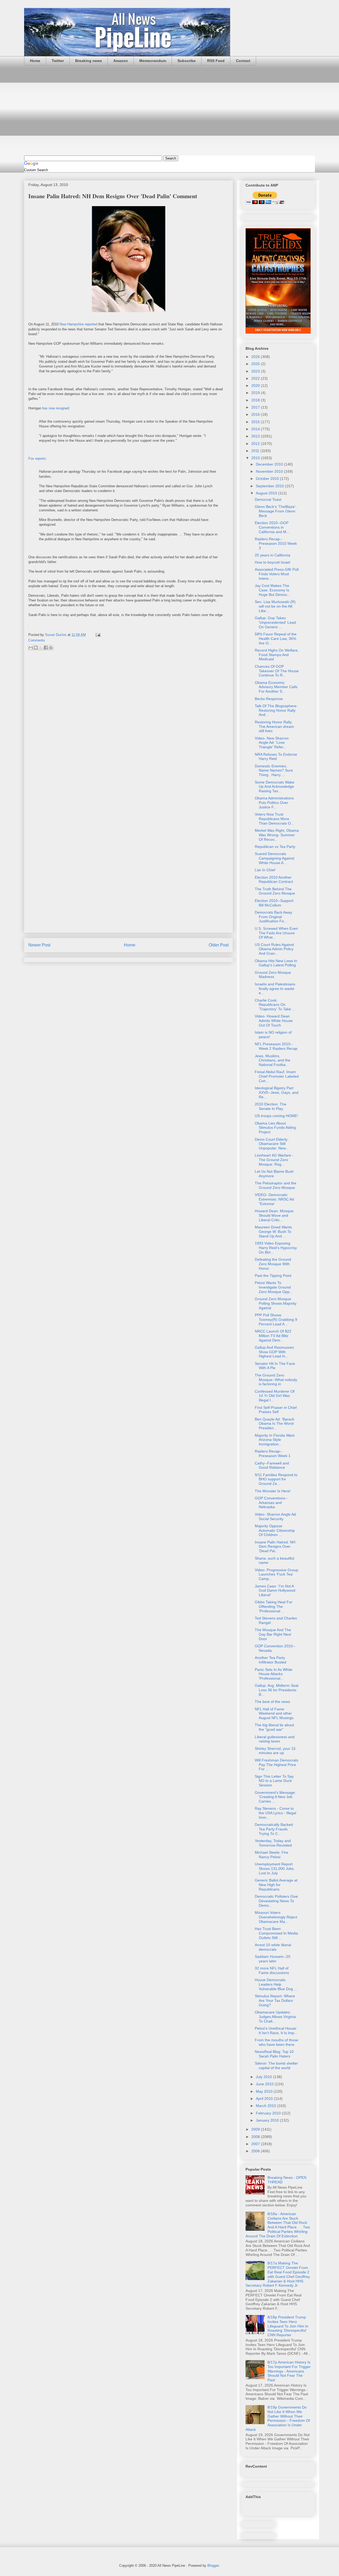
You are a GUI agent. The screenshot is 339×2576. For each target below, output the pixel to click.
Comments (37, 640)
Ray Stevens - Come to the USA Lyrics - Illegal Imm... (275, 1813)
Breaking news (89, 61)
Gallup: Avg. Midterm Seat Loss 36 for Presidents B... (277, 1690)
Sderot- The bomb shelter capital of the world (276, 2066)
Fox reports (37, 459)
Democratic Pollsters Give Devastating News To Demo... (276, 1901)
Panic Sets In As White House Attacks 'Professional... (274, 1674)
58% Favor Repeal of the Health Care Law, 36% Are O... (276, 639)
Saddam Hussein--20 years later (273, 1959)
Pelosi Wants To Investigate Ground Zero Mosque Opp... (274, 1287)
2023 (256, 371)
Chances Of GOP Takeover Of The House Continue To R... (277, 671)
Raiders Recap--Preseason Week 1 (273, 1453)
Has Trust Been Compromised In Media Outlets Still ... (276, 1933)
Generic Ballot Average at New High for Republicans (276, 1885)
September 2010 (270, 486)
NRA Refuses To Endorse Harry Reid (276, 757)
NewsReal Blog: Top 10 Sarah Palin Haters (274, 2054)
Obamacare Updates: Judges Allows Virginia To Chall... (275, 2017)
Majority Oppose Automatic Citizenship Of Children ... (275, 1530)
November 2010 (270, 471)
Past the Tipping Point (273, 1276)
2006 (256, 2151)
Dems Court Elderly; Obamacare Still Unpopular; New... (272, 1144)
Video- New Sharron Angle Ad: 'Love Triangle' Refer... (272, 743)
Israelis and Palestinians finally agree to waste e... (275, 989)
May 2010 (265, 2091)
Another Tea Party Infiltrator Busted (271, 1660)
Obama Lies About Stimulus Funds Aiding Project (275, 1128)
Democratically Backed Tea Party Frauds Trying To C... (274, 1829)
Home (35, 61)
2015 (256, 422)
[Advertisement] (169, 110)
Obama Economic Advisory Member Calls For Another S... (276, 687)
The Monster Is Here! (273, 1491)
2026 (256, 357)
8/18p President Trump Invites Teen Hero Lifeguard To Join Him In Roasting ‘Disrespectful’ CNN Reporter (288, 2326)
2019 (256, 393)
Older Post (219, 945)
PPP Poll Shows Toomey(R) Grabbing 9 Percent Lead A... (276, 1320)
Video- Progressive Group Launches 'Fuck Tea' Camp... (276, 1574)
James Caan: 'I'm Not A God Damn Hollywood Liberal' (275, 1591)
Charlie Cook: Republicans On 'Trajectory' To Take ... (275, 1005)
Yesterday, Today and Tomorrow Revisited (273, 1843)
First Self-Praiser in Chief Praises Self (276, 1410)
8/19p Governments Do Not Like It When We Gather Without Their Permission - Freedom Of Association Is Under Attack (278, 2418)
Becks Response (269, 699)
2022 (256, 378)
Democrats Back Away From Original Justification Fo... (273, 917)
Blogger (213, 2566)
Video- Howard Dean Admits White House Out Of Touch (274, 1021)
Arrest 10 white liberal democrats (273, 1947)
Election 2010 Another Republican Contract (274, 880)
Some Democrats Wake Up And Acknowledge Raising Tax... (275, 787)
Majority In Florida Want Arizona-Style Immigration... (275, 1440)
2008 (256, 2137)
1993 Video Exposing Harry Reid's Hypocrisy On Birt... (276, 1248)
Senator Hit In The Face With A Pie (275, 1366)
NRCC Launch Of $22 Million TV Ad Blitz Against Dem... (273, 1336)
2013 (256, 436)
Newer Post (39, 945)
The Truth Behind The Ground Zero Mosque (275, 891)
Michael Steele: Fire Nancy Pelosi (271, 1855)
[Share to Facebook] (46, 648)
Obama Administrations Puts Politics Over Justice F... (274, 803)
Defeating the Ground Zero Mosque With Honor (273, 1264)
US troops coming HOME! (276, 1116)
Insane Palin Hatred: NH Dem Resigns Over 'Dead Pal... (275, 1547)
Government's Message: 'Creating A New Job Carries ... (275, 1797)
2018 (256, 400)
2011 (256, 451)
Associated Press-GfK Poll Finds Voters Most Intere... (277, 574)
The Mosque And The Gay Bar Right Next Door (273, 1634)
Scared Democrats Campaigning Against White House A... (275, 858)
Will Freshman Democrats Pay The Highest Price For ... (276, 1765)
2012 (256, 444)
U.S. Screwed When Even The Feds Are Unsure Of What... (276, 933)
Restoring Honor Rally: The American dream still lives (274, 727)
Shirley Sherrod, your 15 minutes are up (275, 1751)
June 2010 (265, 2084)
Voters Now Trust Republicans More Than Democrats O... (274, 819)
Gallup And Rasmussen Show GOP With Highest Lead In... (274, 1352)
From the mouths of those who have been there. (276, 2042)
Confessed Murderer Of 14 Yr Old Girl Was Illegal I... (275, 1396)
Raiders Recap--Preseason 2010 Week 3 (276, 543)
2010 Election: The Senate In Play (271, 1106)
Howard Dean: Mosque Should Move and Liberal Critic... (274, 1215)
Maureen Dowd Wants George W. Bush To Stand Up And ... (273, 1232)
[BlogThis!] (36, 648)
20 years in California (273, 555)
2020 (256, 386)
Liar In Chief (265, 870)
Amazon (121, 61)
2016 (256, 414)
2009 (256, 2129)
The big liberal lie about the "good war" (274, 1727)
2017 (256, 407)
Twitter (58, 61)
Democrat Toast (268, 499)
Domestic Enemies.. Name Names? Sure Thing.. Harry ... (274, 771)
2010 (256, 458)
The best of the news (272, 1702)
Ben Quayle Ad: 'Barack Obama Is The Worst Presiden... (275, 1424)
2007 (256, 2144)
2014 (256, 429)
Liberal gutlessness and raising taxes (275, 1739)
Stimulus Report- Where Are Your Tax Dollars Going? (275, 2000)
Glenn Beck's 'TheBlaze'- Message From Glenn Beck (276, 511)
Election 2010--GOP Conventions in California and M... (272, 527)
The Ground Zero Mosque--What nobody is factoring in (276, 1380)
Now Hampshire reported (78, 324)
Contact (243, 61)
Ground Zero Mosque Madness (273, 975)
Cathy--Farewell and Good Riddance (272, 1465)
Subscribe (187, 61)
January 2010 (268, 2120)
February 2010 (269, 2113)
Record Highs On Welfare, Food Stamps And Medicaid (277, 655)
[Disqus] (128, 725)
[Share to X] (41, 648)
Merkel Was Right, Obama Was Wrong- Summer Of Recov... (277, 835)
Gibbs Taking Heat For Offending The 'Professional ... (274, 1606)
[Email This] (31, 648)
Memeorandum (153, 61)
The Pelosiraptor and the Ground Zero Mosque (276, 1185)
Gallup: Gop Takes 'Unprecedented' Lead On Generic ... (275, 622)
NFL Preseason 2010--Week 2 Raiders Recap (276, 1046)
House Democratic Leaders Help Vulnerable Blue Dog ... (276, 1984)
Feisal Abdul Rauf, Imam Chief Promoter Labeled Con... (277, 1076)
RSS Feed (216, 61)
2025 (256, 364)
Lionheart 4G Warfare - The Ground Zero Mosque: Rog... (274, 1160)
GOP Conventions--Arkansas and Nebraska (271, 1503)
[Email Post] (97, 635)
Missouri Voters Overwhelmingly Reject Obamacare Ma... (276, 1917)
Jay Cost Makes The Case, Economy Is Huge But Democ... (273, 590)
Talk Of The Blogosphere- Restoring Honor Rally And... (276, 710)
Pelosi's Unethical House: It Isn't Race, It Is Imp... (276, 2031)
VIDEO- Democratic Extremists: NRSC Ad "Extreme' (274, 1199)
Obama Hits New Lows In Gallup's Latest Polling (276, 963)
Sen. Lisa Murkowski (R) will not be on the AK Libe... (275, 606)
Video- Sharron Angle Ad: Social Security (276, 1517)
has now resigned (55, 408)
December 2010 (270, 464)
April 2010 (265, 2099)
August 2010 (267, 493)
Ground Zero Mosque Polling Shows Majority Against (276, 1303)
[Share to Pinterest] (51, 648)
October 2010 (268, 479)
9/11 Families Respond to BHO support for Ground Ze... (276, 1479)
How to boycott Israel (272, 562)
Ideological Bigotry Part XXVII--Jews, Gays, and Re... (277, 1092)
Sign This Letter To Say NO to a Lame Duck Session (274, 1781)
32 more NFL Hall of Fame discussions (272, 1970)
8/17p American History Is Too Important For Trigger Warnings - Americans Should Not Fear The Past (289, 2371)
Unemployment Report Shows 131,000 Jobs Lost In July (274, 1869)
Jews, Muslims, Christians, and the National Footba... (273, 1060)
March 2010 (266, 2106)
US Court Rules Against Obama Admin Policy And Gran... (274, 949)
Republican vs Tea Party (275, 847)
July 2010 (264, 2077)
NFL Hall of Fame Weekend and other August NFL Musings (274, 1714)
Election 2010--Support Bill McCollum (274, 903)
